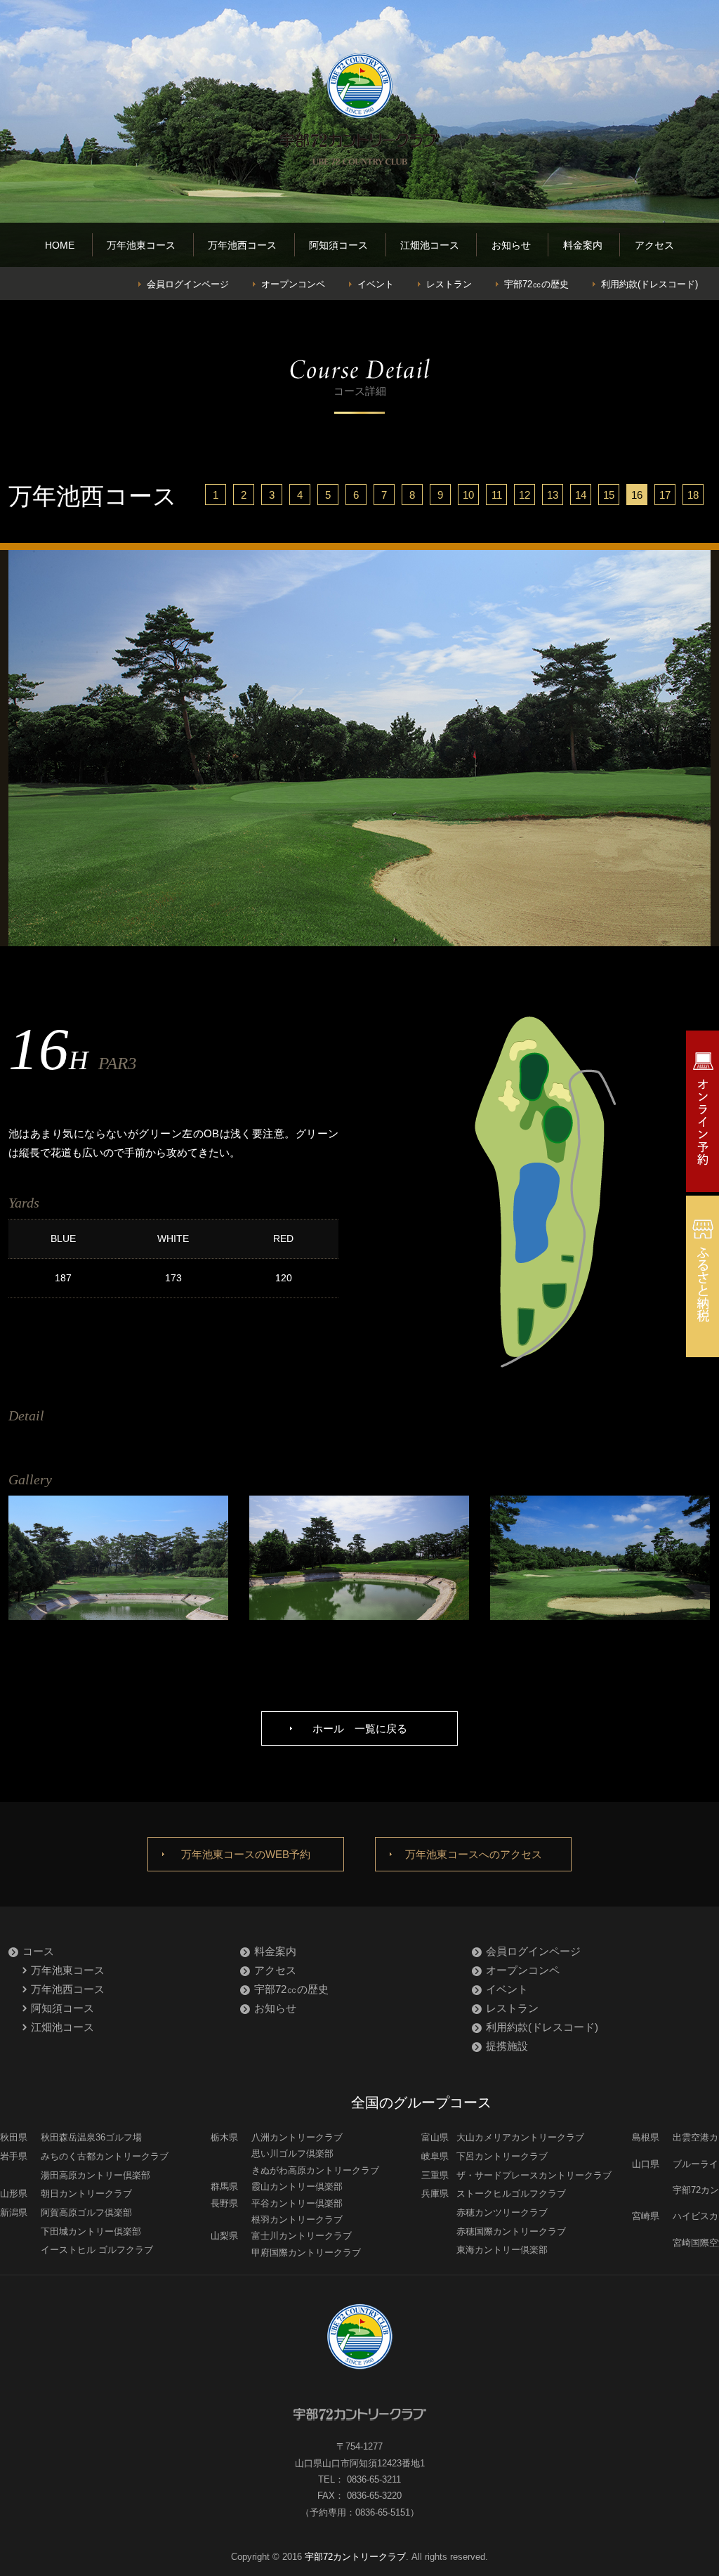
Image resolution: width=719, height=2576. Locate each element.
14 (581, 495)
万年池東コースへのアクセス (474, 1854)
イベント (376, 284)
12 (525, 495)
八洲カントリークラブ (297, 2137)
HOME (60, 245)
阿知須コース (338, 245)
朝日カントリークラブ (86, 2193)
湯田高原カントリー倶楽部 (95, 2175)
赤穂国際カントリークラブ (511, 2231)
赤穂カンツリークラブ (502, 2212)
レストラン (449, 284)
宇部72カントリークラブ (355, 2557)
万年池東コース (141, 245)
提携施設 (507, 2046)
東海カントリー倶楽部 (502, 2250)
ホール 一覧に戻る (360, 1728)
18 (693, 495)
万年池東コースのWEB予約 (246, 1854)
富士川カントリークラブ (302, 2236)
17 (665, 495)
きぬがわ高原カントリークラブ (315, 2170)
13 (553, 495)
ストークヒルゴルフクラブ (511, 2193)
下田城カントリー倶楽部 (91, 2231)
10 (468, 495)
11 (497, 495)
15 (609, 495)
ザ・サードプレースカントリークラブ (534, 2175)
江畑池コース (430, 245)
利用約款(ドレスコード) (649, 284)
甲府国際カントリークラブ (306, 2253)
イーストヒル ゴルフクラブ (97, 2250)
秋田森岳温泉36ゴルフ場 (91, 2137)
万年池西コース (242, 245)
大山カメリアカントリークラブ (520, 2137)
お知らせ (511, 245)
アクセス (654, 245)
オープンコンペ (293, 284)
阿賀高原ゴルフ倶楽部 (86, 2212)
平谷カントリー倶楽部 (297, 2203)
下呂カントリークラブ (502, 2156)
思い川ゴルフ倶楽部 (292, 2153)
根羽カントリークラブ (297, 2219)
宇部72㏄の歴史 (536, 284)
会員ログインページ (188, 284)
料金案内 (583, 245)
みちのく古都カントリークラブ (105, 2156)
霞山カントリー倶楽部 (297, 2186)
